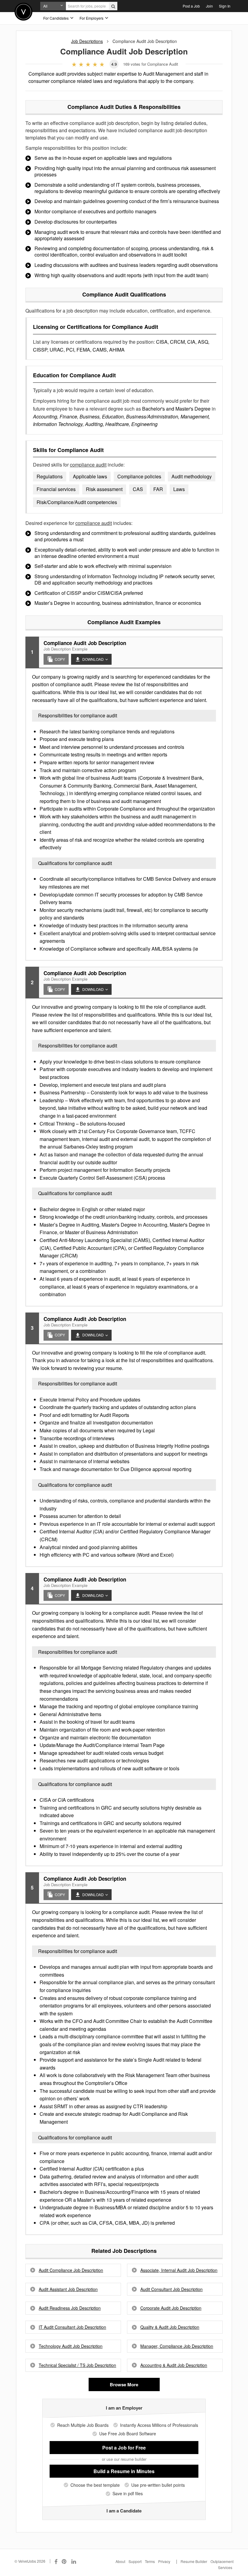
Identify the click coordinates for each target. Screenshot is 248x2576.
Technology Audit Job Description (71, 2346)
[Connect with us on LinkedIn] (74, 2561)
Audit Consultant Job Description (171, 2289)
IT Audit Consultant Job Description (72, 2327)
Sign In (225, 6)
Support (135, 2561)
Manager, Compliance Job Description (177, 2346)
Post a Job (191, 6)
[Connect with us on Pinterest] (64, 2561)
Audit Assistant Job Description (68, 2289)
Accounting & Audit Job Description (174, 2365)
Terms (150, 2561)
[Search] (113, 6)
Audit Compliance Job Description (71, 2270)
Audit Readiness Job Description (70, 2308)
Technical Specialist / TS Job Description (77, 2365)
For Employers (92, 18)
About (120, 2561)
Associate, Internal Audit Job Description (179, 2270)
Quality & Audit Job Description (170, 2327)
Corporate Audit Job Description (171, 2308)
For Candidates (56, 18)
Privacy (164, 2561)
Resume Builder (194, 2561)
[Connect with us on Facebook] (56, 2561)
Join (209, 6)
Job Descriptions (87, 41)
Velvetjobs (23, 12)
